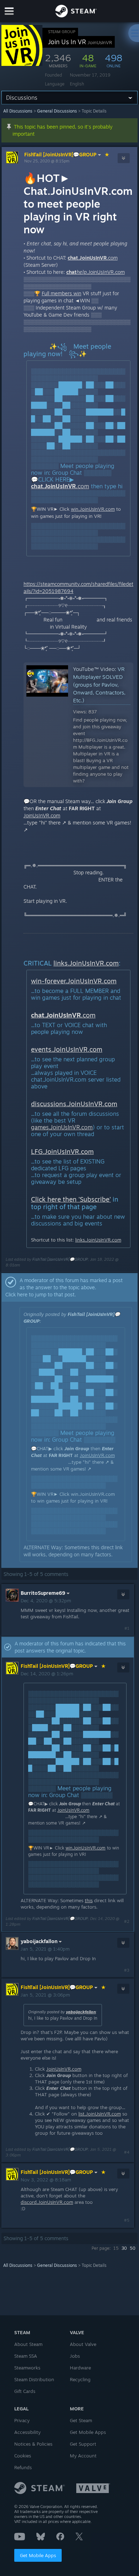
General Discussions (57, 111)
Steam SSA (26, 2356)
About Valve (83, 2344)
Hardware (80, 2368)
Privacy (22, 2420)
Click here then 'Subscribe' (71, 1199)
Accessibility (27, 2432)
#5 (127, 2220)
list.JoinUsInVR (94, 2114)
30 (124, 2248)
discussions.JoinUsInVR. (68, 1104)
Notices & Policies (33, 2444)
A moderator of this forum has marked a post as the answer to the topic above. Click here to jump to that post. (64, 1287)
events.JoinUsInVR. (60, 1049)
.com (115, 2114)
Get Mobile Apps (38, 2555)
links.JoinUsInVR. (80, 963)
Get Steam (81, 2420)
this (95, 1547)
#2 (127, 1921)
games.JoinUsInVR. (56, 1127)
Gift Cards (25, 2391)
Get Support (83, 2444)
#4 (127, 2152)
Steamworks (27, 2368)
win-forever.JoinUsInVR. (67, 981)
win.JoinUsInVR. (88, 509)
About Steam (28, 2344)
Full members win (61, 293)
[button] (69, 1287)
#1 (127, 1628)
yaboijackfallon (81, 2012)
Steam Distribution (34, 2379)
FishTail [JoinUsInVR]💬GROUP (60, 154)
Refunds (23, 2467)
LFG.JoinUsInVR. (56, 1151)
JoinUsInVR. (37, 815)
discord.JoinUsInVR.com (47, 2202)
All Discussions (18, 111)
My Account (83, 2456)
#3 (127, 1970)
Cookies (23, 2456)
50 (133, 2248)
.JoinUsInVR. (91, 272)
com (113, 258)
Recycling (80, 2379)
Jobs (75, 2356)
